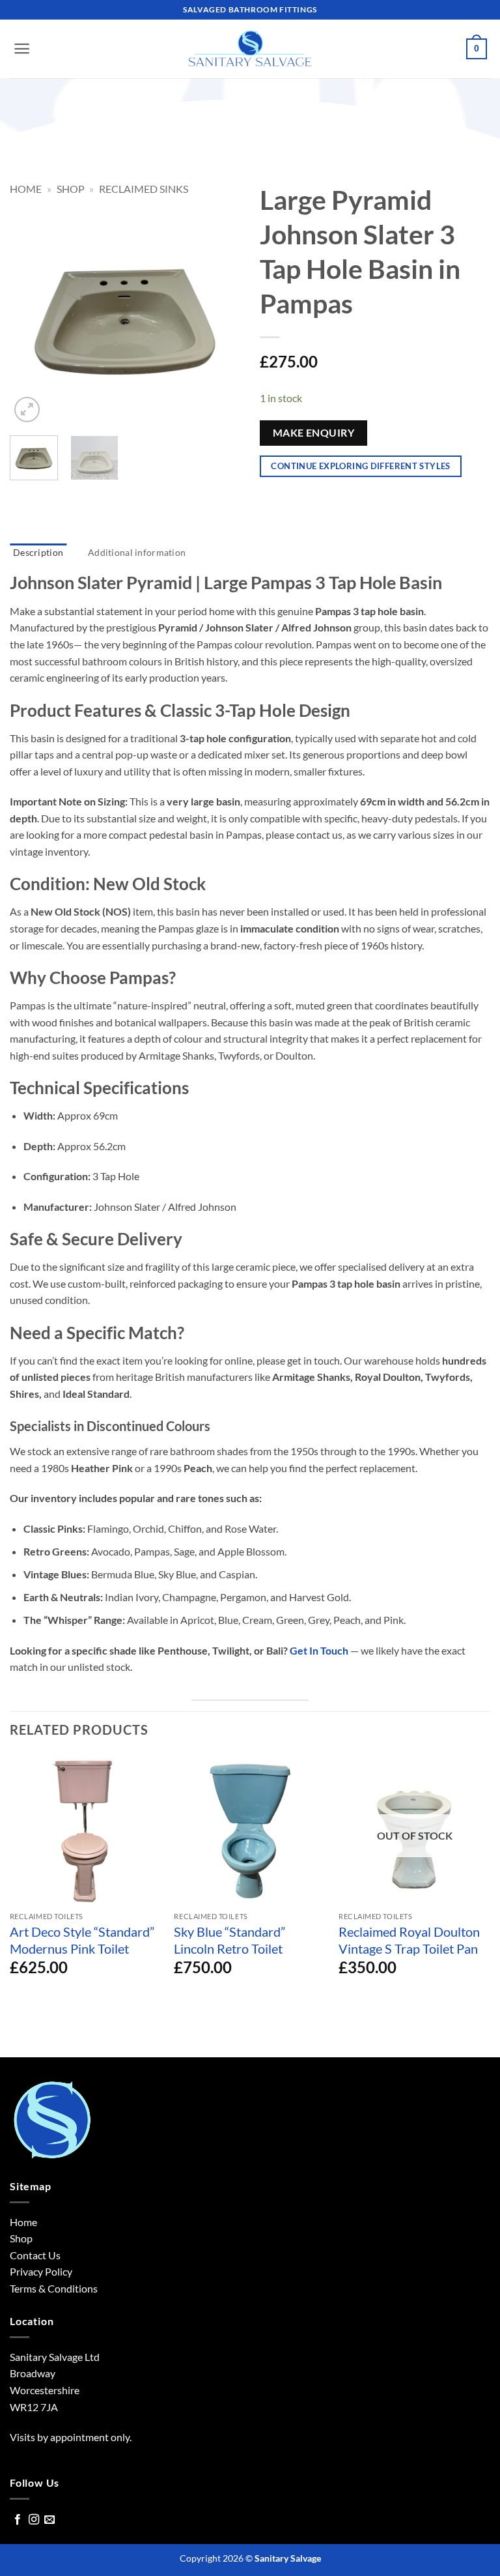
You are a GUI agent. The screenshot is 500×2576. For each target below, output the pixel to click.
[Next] (219, 311)
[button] (22, 49)
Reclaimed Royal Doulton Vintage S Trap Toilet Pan (409, 1940)
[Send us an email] (49, 2520)
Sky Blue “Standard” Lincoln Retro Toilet (229, 1940)
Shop (71, 189)
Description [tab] (38, 552)
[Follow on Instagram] (34, 2520)
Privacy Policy (41, 2271)
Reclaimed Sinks (144, 189)
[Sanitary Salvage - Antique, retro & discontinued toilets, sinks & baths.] (250, 49)
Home (26, 189)
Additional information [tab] (137, 552)
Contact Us (35, 2255)
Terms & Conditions (54, 2288)
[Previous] (31, 311)
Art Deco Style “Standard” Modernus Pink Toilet (82, 1940)
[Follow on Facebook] (18, 2520)
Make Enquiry (314, 433)
